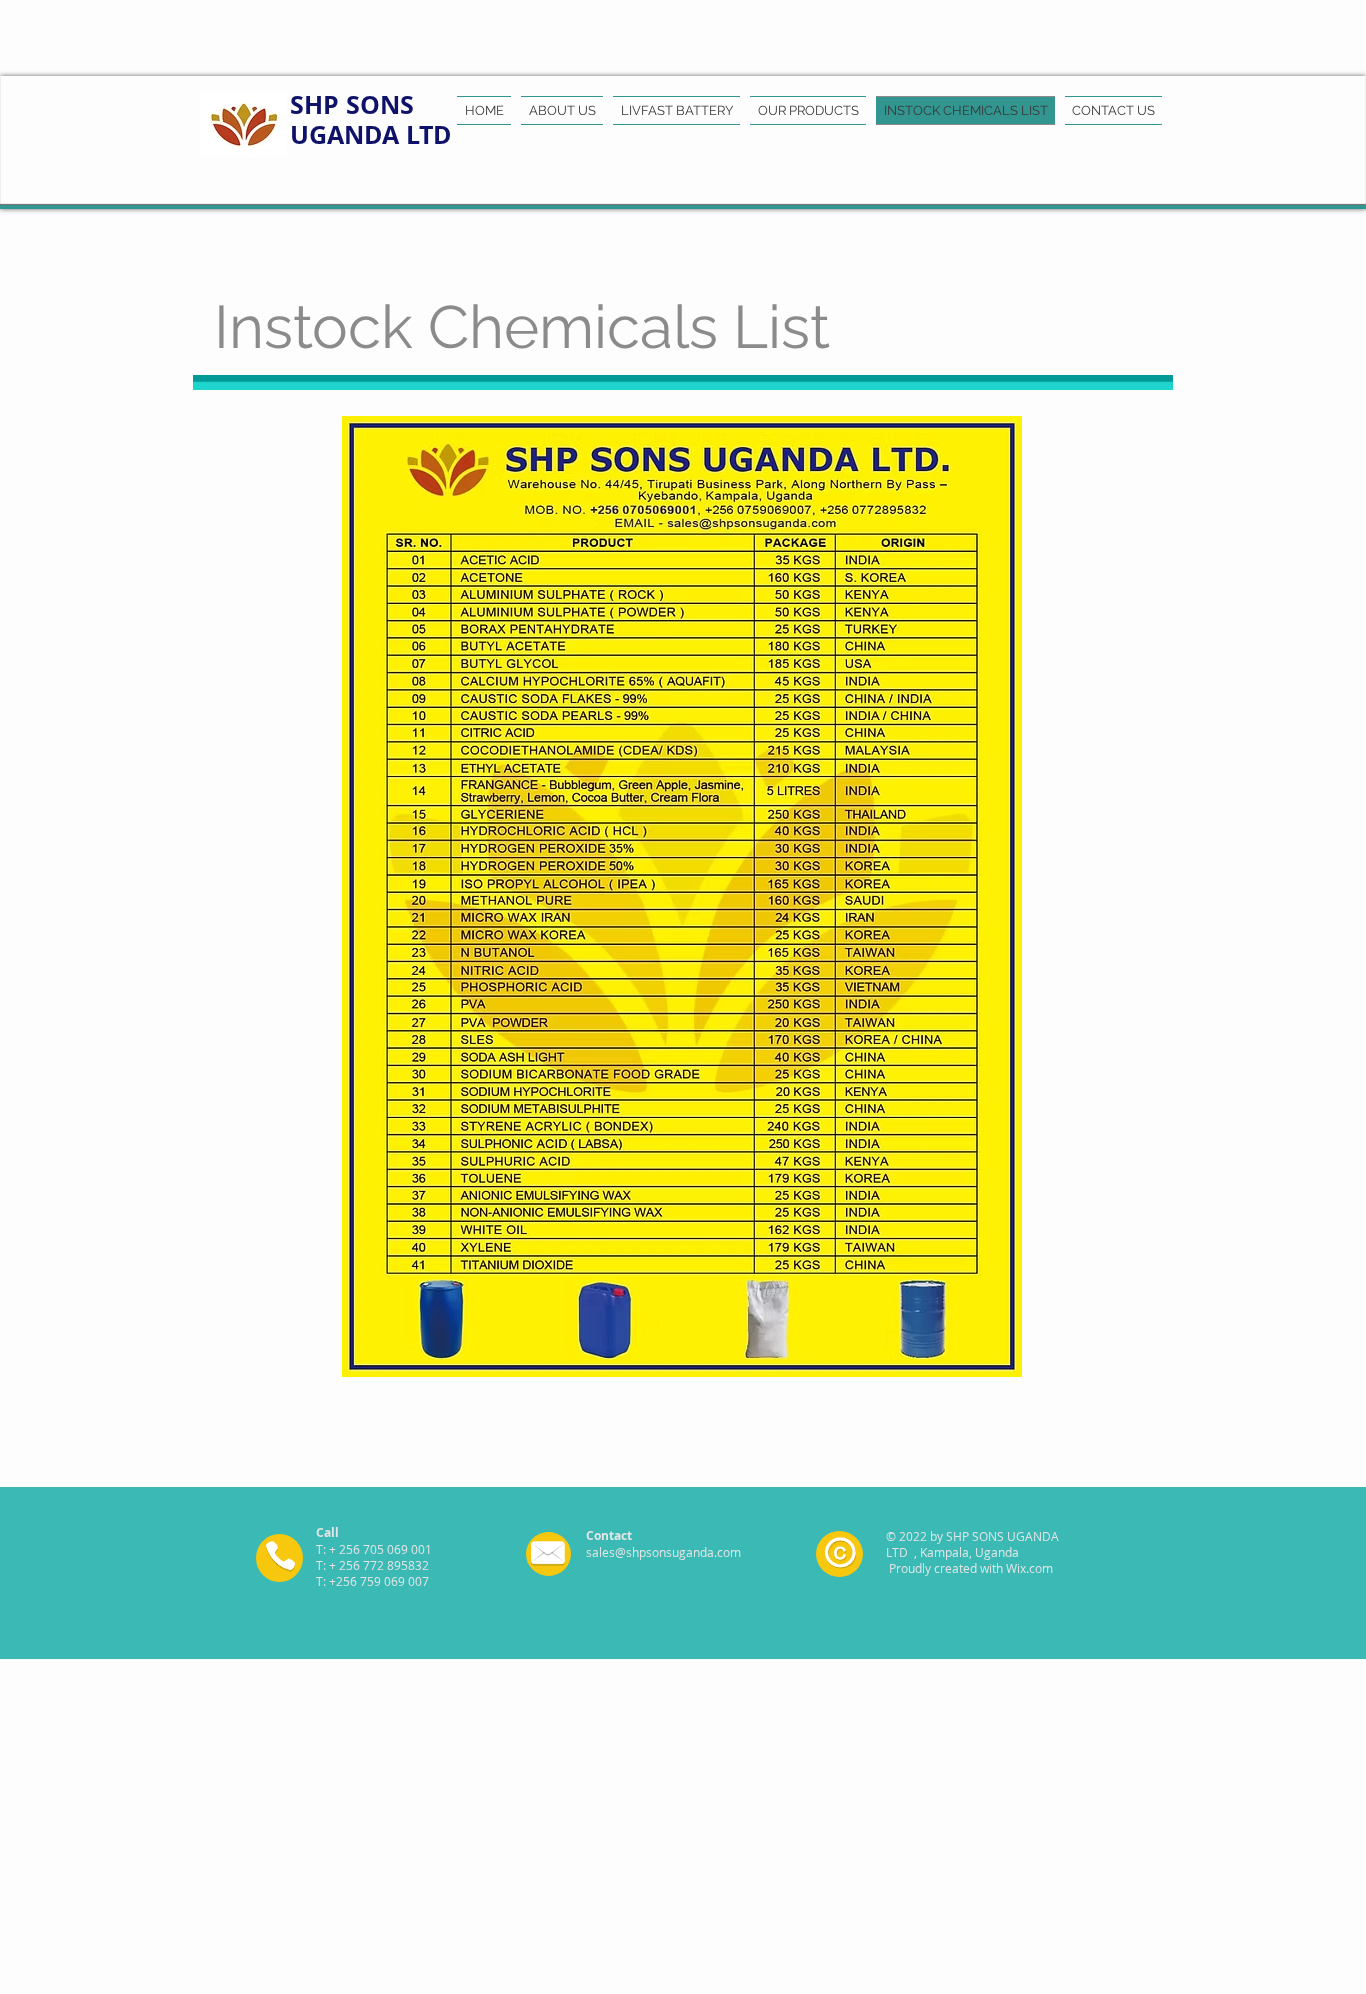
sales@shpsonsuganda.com (663, 1552)
